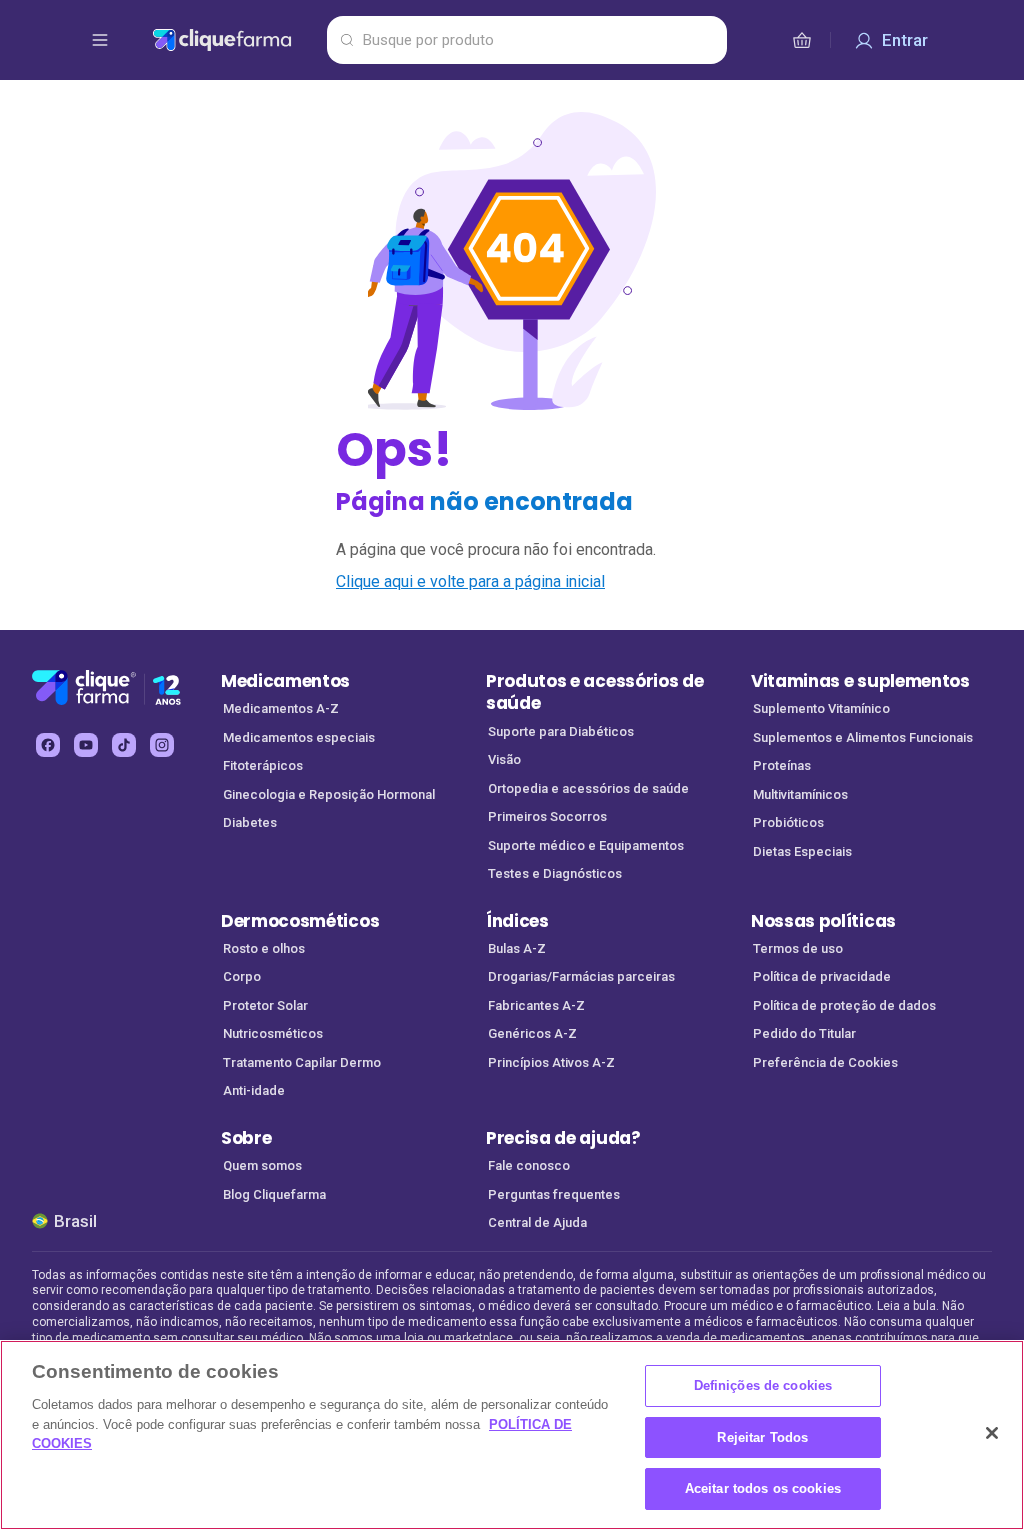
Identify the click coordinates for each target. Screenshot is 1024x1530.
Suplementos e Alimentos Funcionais (863, 737)
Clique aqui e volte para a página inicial (470, 581)
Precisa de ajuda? (563, 1138)
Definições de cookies (763, 1385)
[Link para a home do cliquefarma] (235, 40)
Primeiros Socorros (547, 816)
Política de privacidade (822, 976)
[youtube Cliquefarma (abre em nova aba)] (86, 745)
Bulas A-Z (517, 948)
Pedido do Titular (804, 1033)
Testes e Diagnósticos (555, 873)
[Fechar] (992, 1433)
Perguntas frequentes (554, 1194)
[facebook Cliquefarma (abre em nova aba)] (48, 745)
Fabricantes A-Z (536, 1005)
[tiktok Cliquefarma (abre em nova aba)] (124, 745)
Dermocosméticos (300, 921)
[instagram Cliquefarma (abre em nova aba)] (162, 745)
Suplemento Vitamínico (821, 708)
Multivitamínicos (800, 794)
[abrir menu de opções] (100, 40)
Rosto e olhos (264, 948)
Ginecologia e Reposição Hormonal (329, 794)
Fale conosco (529, 1165)
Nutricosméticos (273, 1033)
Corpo (242, 976)
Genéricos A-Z (532, 1033)
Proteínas (782, 765)
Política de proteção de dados (844, 1005)
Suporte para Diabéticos (561, 731)
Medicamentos (285, 681)
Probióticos (788, 822)
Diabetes (250, 822)
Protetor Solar (265, 1005)
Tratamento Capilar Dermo (302, 1062)
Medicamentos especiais (299, 737)
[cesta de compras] (802, 40)
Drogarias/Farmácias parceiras (581, 976)
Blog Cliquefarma (274, 1194)
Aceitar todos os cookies (763, 1488)
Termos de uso (798, 948)
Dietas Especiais (802, 851)
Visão (504, 759)
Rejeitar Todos (762, 1437)
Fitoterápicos (263, 765)
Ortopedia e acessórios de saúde (588, 788)
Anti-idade (254, 1090)
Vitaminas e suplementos (860, 681)
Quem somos (262, 1165)
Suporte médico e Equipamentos (586, 845)
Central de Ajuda (537, 1222)
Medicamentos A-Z (281, 708)
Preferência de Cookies (825, 1062)
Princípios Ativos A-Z (551, 1062)
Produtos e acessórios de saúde (594, 692)
